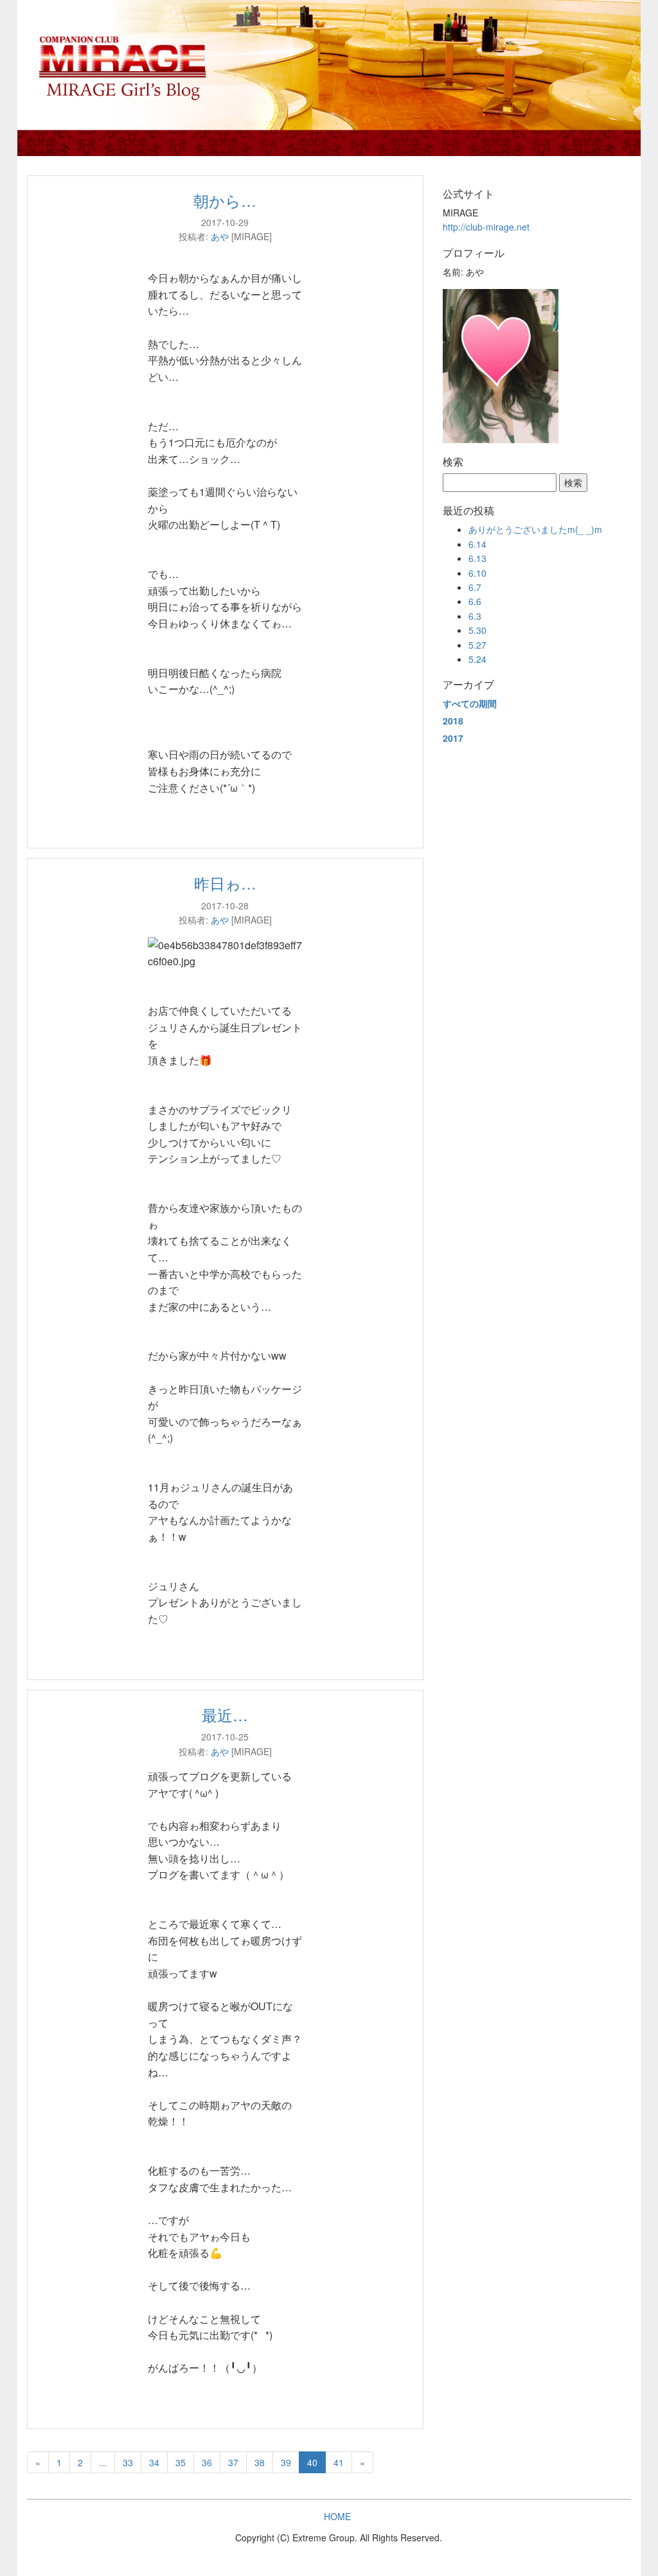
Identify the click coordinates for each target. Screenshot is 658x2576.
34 (154, 2462)
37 (233, 2462)
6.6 (475, 601)
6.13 (477, 558)
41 (339, 2462)
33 (128, 2462)
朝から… (225, 200)
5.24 (477, 659)
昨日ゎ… (225, 883)
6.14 (477, 544)
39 (286, 2462)
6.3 (475, 616)
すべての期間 (470, 703)
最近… (225, 1714)
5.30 (477, 630)
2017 (453, 738)
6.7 (475, 587)
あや (220, 236)
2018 (453, 721)
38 (260, 2462)
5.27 (477, 645)
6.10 (477, 573)
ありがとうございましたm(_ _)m (535, 529)
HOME (337, 2516)
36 (207, 2462)
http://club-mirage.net (486, 227)
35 (181, 2462)
